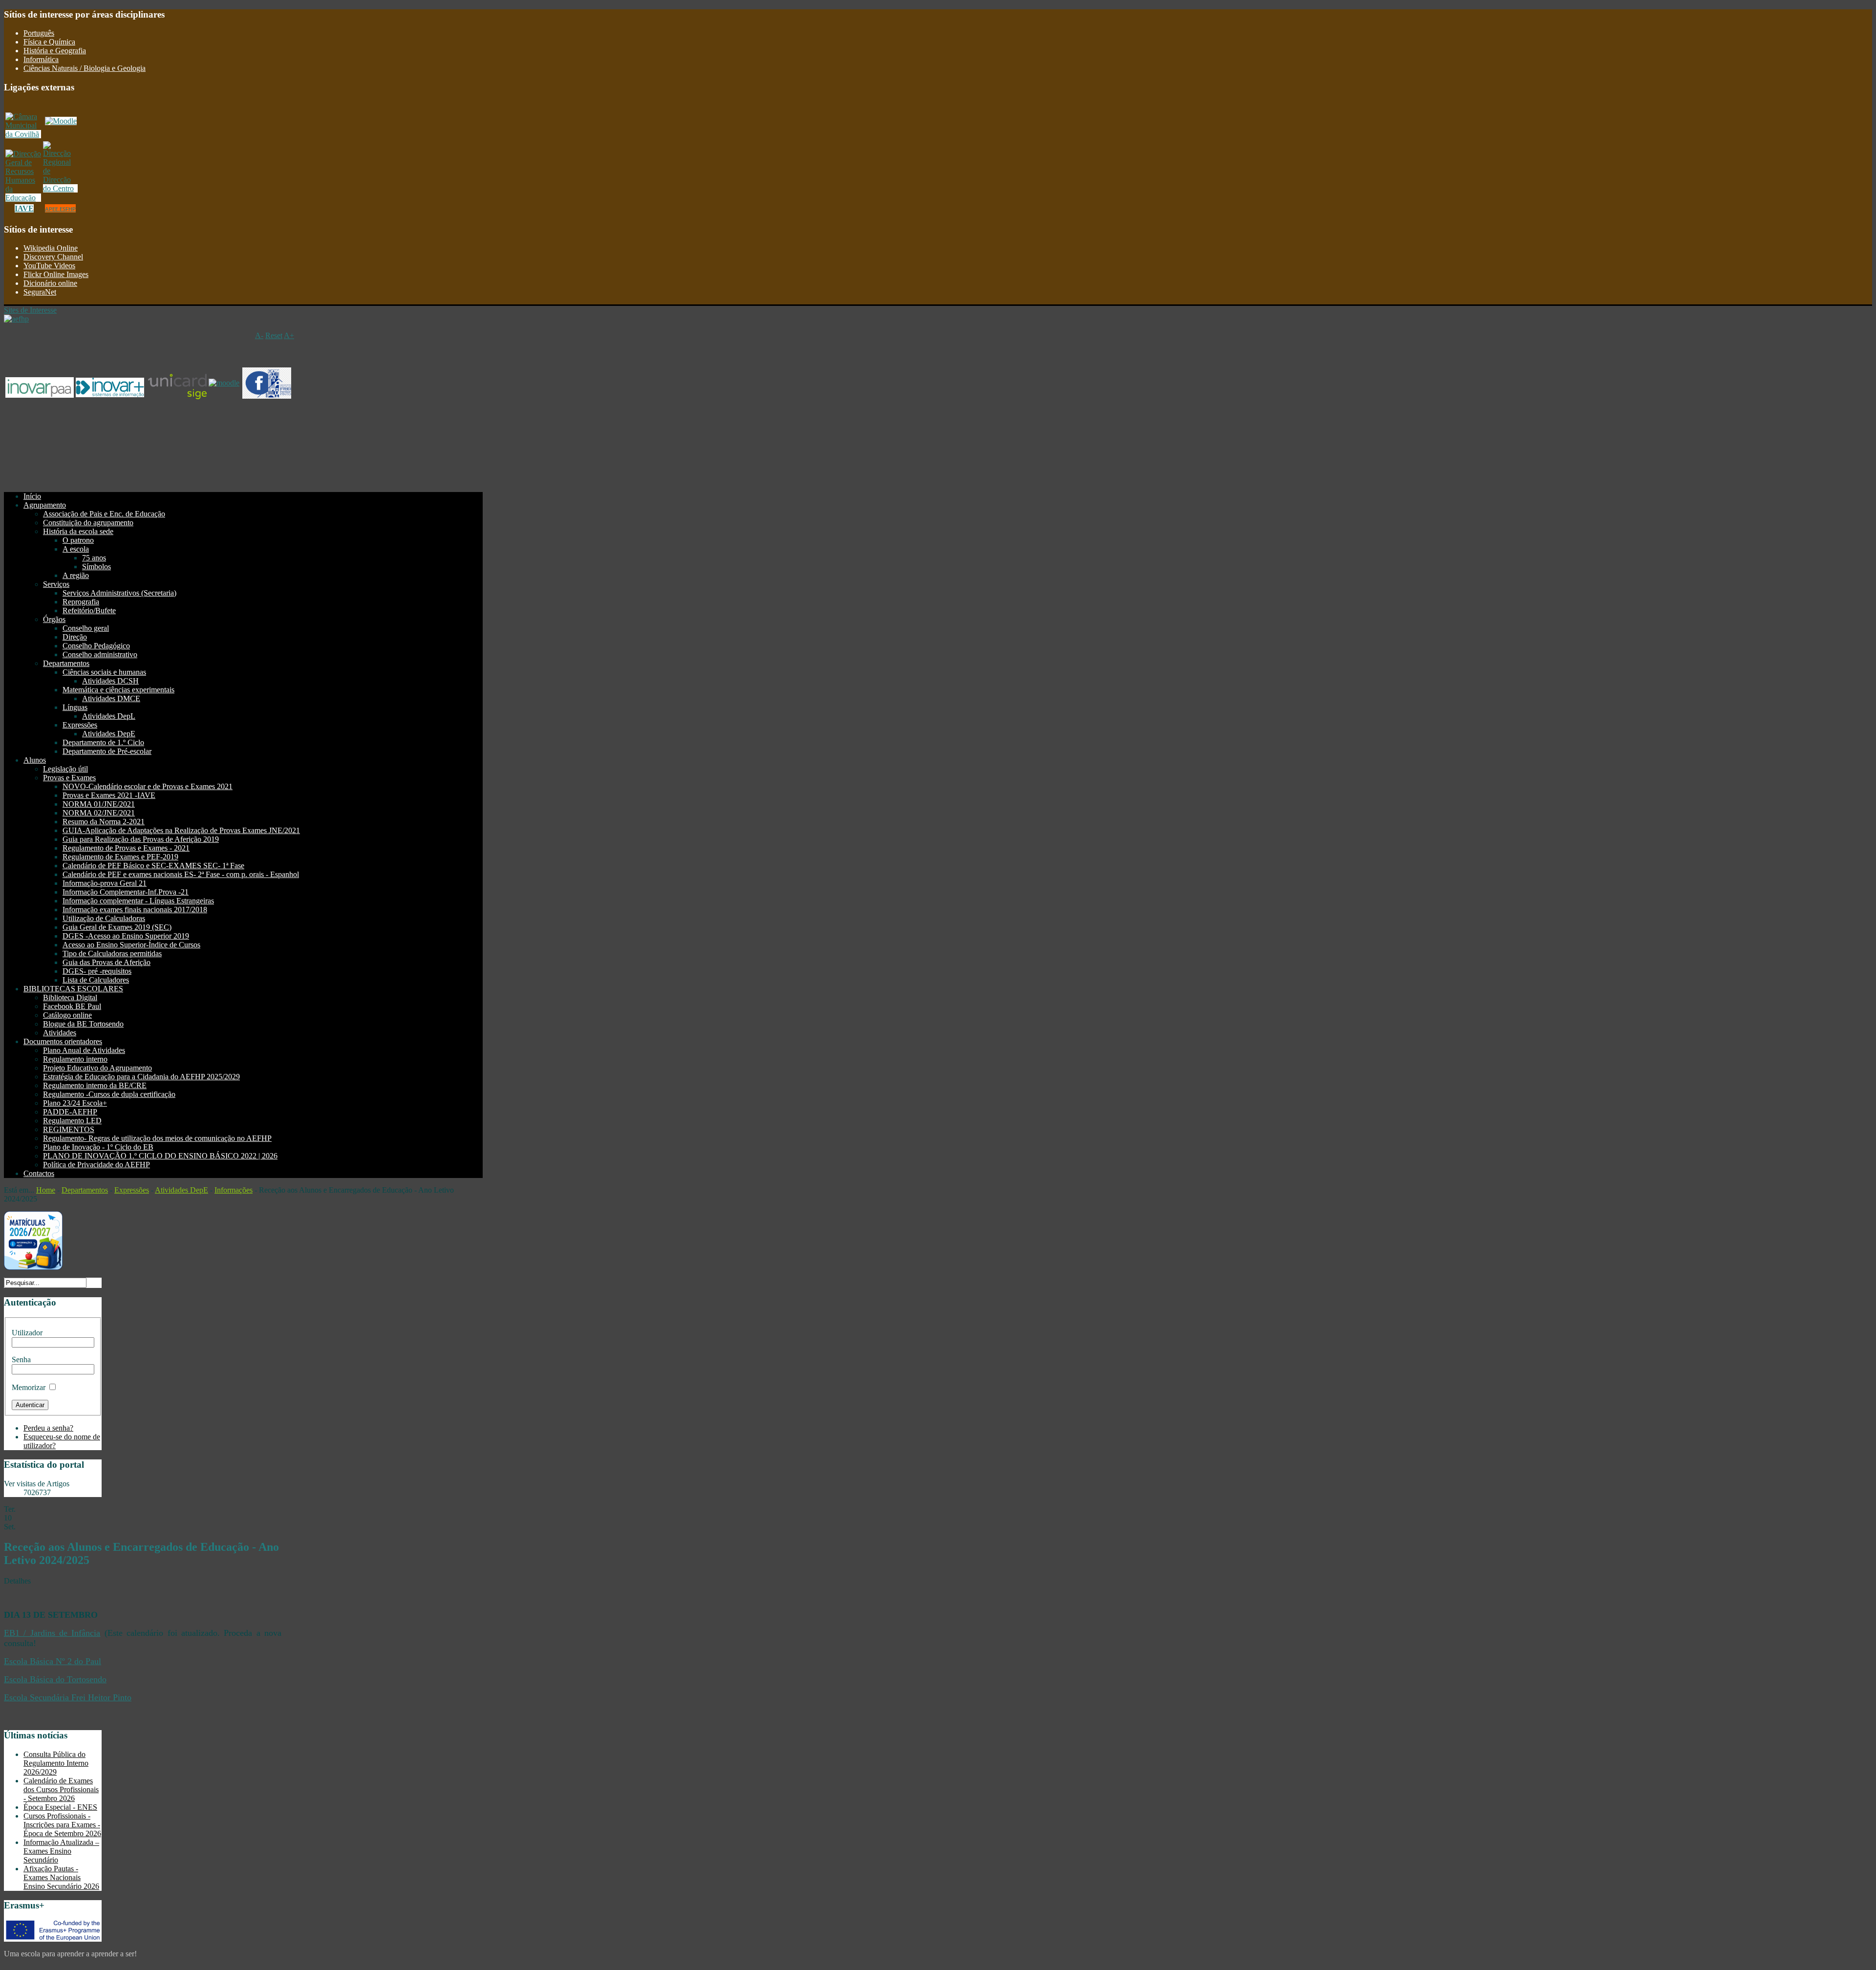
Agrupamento (45, 505)
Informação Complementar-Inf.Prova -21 (126, 892)
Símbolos (96, 567)
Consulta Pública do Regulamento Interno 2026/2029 (56, 1763)
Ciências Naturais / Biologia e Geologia (85, 68)
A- (259, 335)
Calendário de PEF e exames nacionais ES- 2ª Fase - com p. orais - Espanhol (181, 874)
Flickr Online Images (56, 274)
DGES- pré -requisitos (97, 971)
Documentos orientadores (63, 1041)
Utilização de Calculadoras (104, 918)
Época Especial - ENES (60, 1807)
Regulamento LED (72, 1121)
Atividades (60, 1033)
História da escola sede (78, 531)
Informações (234, 1190)
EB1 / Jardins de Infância (52, 1633)
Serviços (56, 584)
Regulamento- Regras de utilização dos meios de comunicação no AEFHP (157, 1138)
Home (46, 1190)
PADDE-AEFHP (70, 1112)
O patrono (78, 540)
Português (39, 33)
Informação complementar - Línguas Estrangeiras (138, 901)
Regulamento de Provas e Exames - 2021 (126, 848)
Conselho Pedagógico (96, 646)
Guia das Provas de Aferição (107, 962)
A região (76, 575)
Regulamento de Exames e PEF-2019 (120, 857)
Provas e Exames (69, 778)
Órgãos (54, 619)
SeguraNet (40, 292)
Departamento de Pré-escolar (107, 751)
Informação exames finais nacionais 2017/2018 (135, 910)
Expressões (80, 725)
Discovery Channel (53, 257)
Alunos (35, 760)
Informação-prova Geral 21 (105, 883)
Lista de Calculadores (96, 980)
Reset (274, 335)
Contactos (39, 1173)
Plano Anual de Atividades (84, 1050)
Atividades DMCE (111, 698)
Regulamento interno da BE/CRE (95, 1085)
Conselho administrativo (100, 654)
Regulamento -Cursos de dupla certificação (109, 1094)
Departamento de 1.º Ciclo (103, 742)
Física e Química (49, 42)
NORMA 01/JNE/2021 (99, 804)
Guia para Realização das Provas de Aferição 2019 (141, 839)
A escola (76, 549)
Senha (21, 1360)
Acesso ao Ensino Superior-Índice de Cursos (131, 945)
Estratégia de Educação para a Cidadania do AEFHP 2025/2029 (141, 1077)
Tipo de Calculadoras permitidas (112, 953)
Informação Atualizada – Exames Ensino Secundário (61, 1851)
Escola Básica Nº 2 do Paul (53, 1661)
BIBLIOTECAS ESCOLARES (73, 989)
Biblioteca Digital (70, 997)
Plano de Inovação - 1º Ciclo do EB (98, 1147)
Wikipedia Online (51, 248)
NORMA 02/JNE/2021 (99, 813)
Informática (41, 59)
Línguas (75, 707)
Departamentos (66, 663)
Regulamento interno (75, 1059)
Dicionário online (50, 283)
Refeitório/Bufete (89, 610)
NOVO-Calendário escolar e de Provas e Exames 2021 (148, 786)
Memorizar (29, 1387)
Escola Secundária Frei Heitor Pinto (68, 1697)
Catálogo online (67, 1015)
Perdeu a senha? (48, 1428)
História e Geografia (55, 51)
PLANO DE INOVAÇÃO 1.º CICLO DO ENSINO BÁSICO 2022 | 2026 (160, 1156)
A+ (289, 335)
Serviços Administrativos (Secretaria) (119, 593)
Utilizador (27, 1333)
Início (32, 496)
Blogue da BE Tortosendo (83, 1024)
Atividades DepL (109, 716)
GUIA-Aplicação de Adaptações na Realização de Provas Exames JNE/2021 (181, 830)
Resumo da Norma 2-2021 (104, 822)
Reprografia (81, 602)
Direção (75, 637)
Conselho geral (86, 628)
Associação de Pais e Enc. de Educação (104, 514)
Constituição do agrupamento (88, 523)
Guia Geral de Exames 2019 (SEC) (117, 927)
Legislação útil (65, 769)
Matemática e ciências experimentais (118, 690)
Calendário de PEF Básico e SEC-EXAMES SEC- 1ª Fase (153, 866)
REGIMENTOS (69, 1129)
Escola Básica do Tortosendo (55, 1679)
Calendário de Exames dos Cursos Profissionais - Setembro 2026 (61, 1789)
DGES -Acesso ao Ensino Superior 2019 (126, 936)
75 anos (94, 558)
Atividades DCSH (110, 681)
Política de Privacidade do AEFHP (96, 1165)
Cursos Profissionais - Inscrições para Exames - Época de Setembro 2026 (62, 1825)
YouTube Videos (49, 266)
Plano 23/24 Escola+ (75, 1103)
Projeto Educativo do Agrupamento (97, 1068)
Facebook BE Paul (72, 1006)
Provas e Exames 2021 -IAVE (109, 795)
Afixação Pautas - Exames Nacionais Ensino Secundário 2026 (61, 1877)
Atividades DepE (109, 734)
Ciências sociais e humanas (104, 672)
